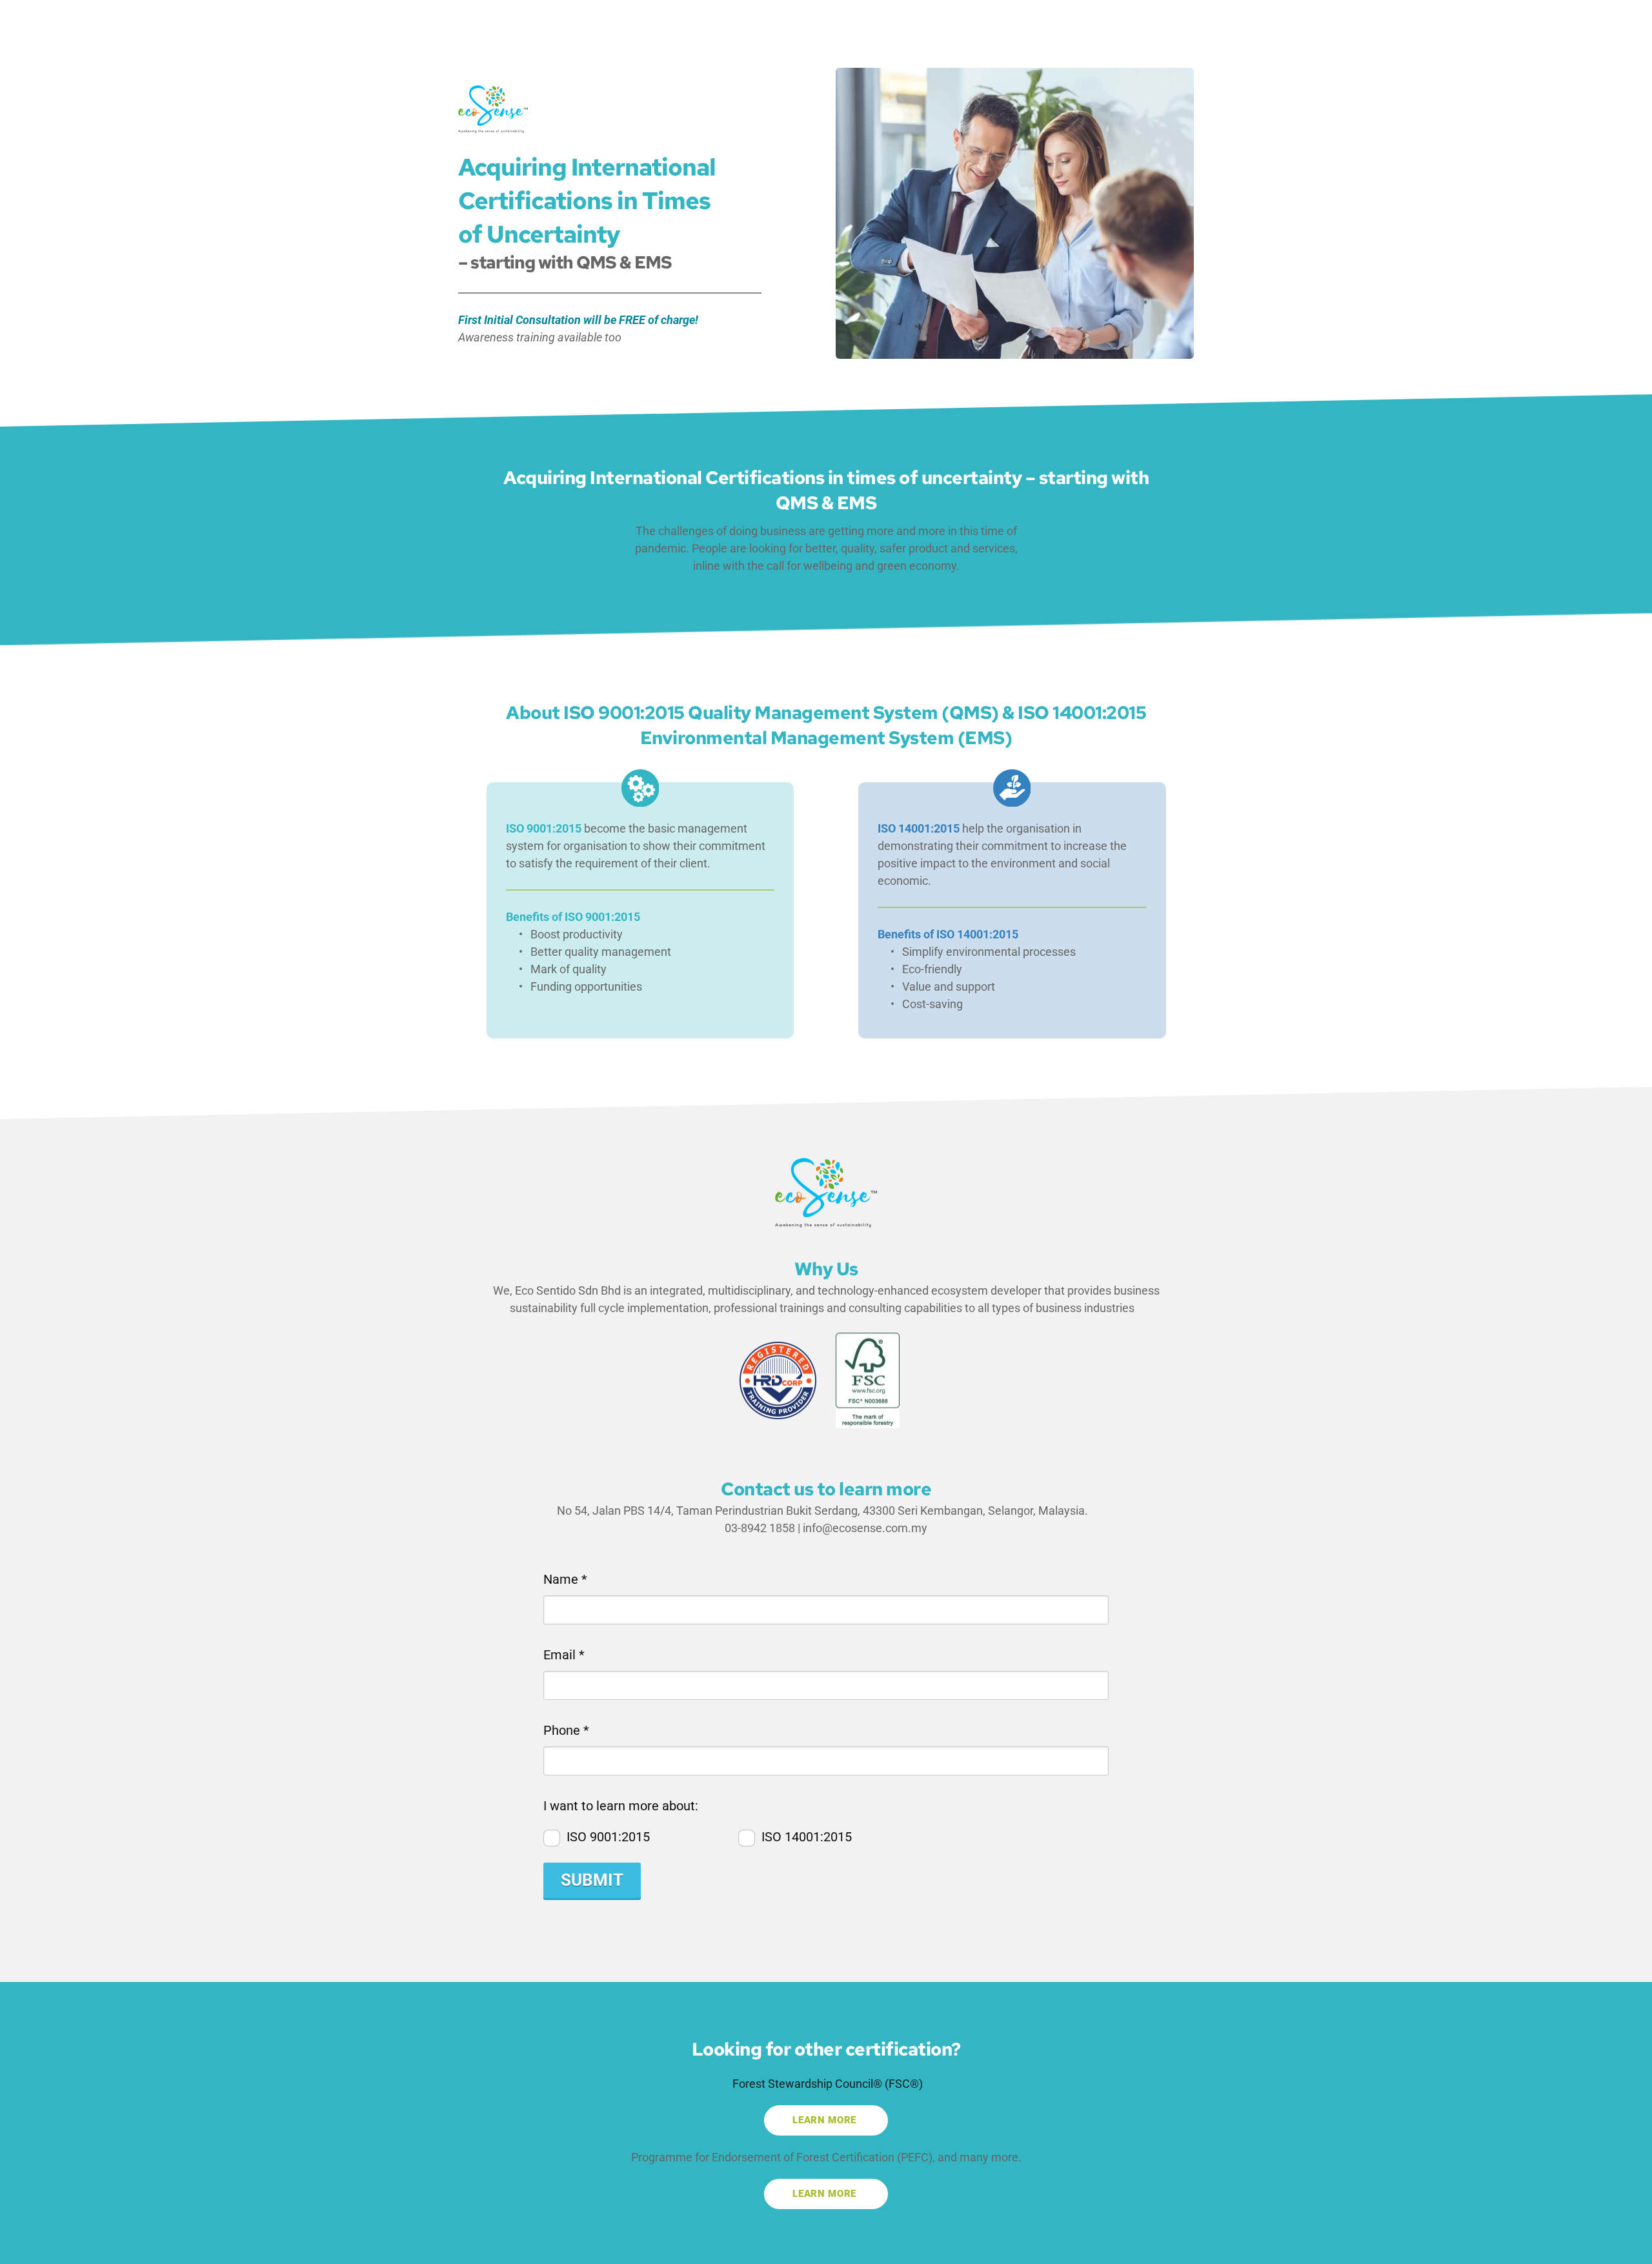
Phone (566, 1730)
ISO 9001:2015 (608, 1837)
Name (565, 1579)
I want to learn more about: (621, 1806)
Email (564, 1655)
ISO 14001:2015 (807, 1837)
